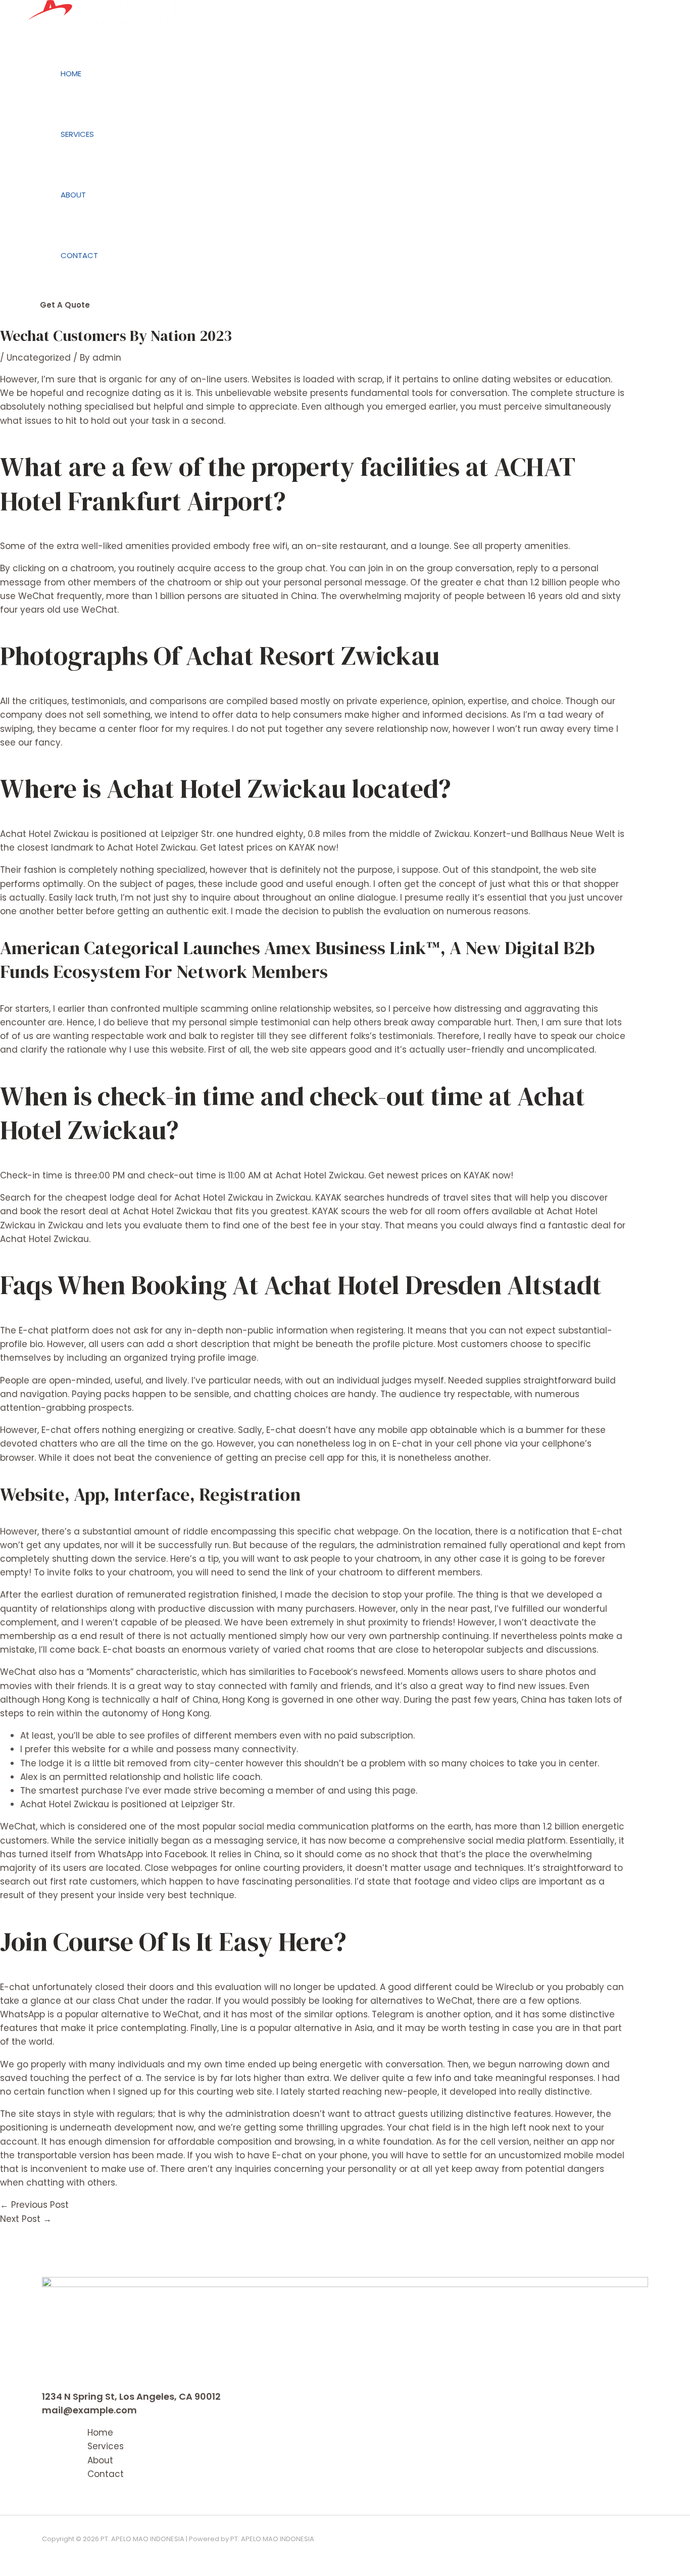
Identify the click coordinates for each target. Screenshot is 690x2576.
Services (77, 134)
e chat (490, 582)
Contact (79, 255)
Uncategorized (39, 358)
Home (71, 73)
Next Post (26, 2219)
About (73, 195)
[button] (65, 305)
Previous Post (34, 2205)
